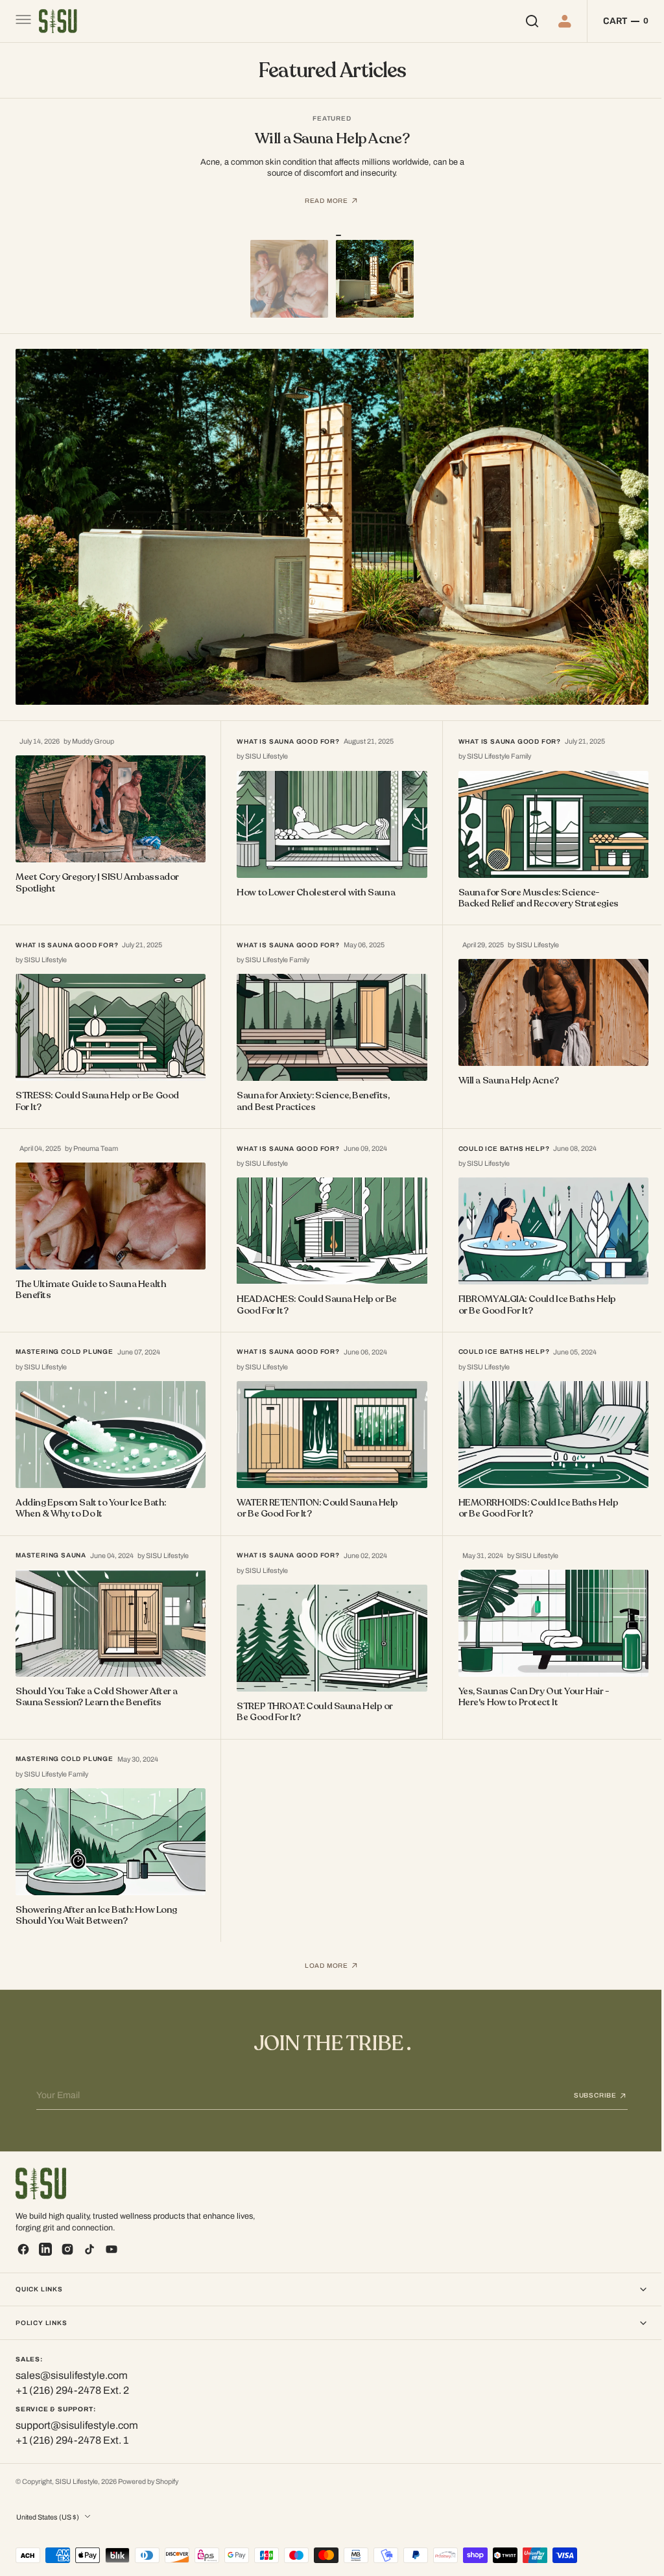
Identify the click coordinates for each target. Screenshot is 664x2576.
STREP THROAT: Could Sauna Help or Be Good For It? (312, 1697)
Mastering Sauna (51, 1543)
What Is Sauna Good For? (285, 736)
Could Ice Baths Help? (498, 1139)
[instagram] (67, 2249)
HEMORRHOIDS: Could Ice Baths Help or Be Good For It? (532, 1495)
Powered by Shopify (148, 2482)
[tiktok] (89, 2249)
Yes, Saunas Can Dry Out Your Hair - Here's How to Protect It (528, 1682)
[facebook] (23, 2249)
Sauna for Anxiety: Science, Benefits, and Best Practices (310, 1092)
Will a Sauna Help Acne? (502, 1071)
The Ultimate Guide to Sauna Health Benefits (91, 1279)
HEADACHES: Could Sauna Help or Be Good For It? (314, 1294)
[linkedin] (45, 2249)
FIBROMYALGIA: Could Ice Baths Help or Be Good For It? (531, 1294)
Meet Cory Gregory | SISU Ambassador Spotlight (69, 876)
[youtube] (112, 2249)
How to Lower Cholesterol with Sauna (313, 885)
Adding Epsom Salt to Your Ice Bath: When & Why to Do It (91, 1495)
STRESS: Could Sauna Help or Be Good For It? (85, 1092)
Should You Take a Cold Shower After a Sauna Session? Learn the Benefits (93, 1682)
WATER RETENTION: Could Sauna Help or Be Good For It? (314, 1495)
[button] (22, 21)
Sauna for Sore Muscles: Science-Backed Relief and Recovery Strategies (532, 891)
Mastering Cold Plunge (65, 1341)
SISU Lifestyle (77, 2482)
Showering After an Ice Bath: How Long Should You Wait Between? (96, 1899)
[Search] (521, 21)
